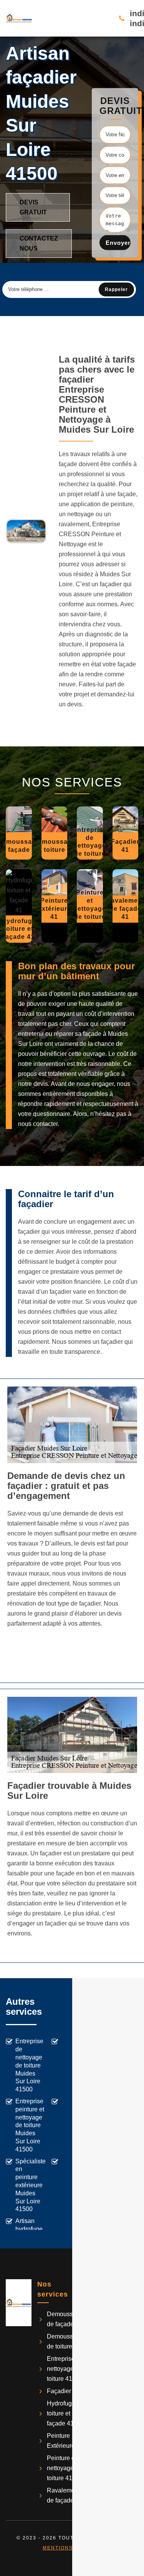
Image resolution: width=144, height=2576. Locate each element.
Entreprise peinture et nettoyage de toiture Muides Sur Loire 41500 (30, 2125)
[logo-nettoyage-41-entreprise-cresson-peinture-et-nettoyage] (19, 18)
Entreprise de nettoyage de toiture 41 (65, 2369)
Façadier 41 (63, 2391)
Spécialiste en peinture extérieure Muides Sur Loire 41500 (31, 2185)
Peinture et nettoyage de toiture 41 (65, 2468)
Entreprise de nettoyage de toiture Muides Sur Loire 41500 (29, 2065)
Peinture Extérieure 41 (65, 2441)
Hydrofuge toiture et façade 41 (61, 2413)
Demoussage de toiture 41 (65, 2341)
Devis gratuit (33, 207)
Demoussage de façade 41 (65, 2319)
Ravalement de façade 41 (65, 2495)
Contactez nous (39, 243)
